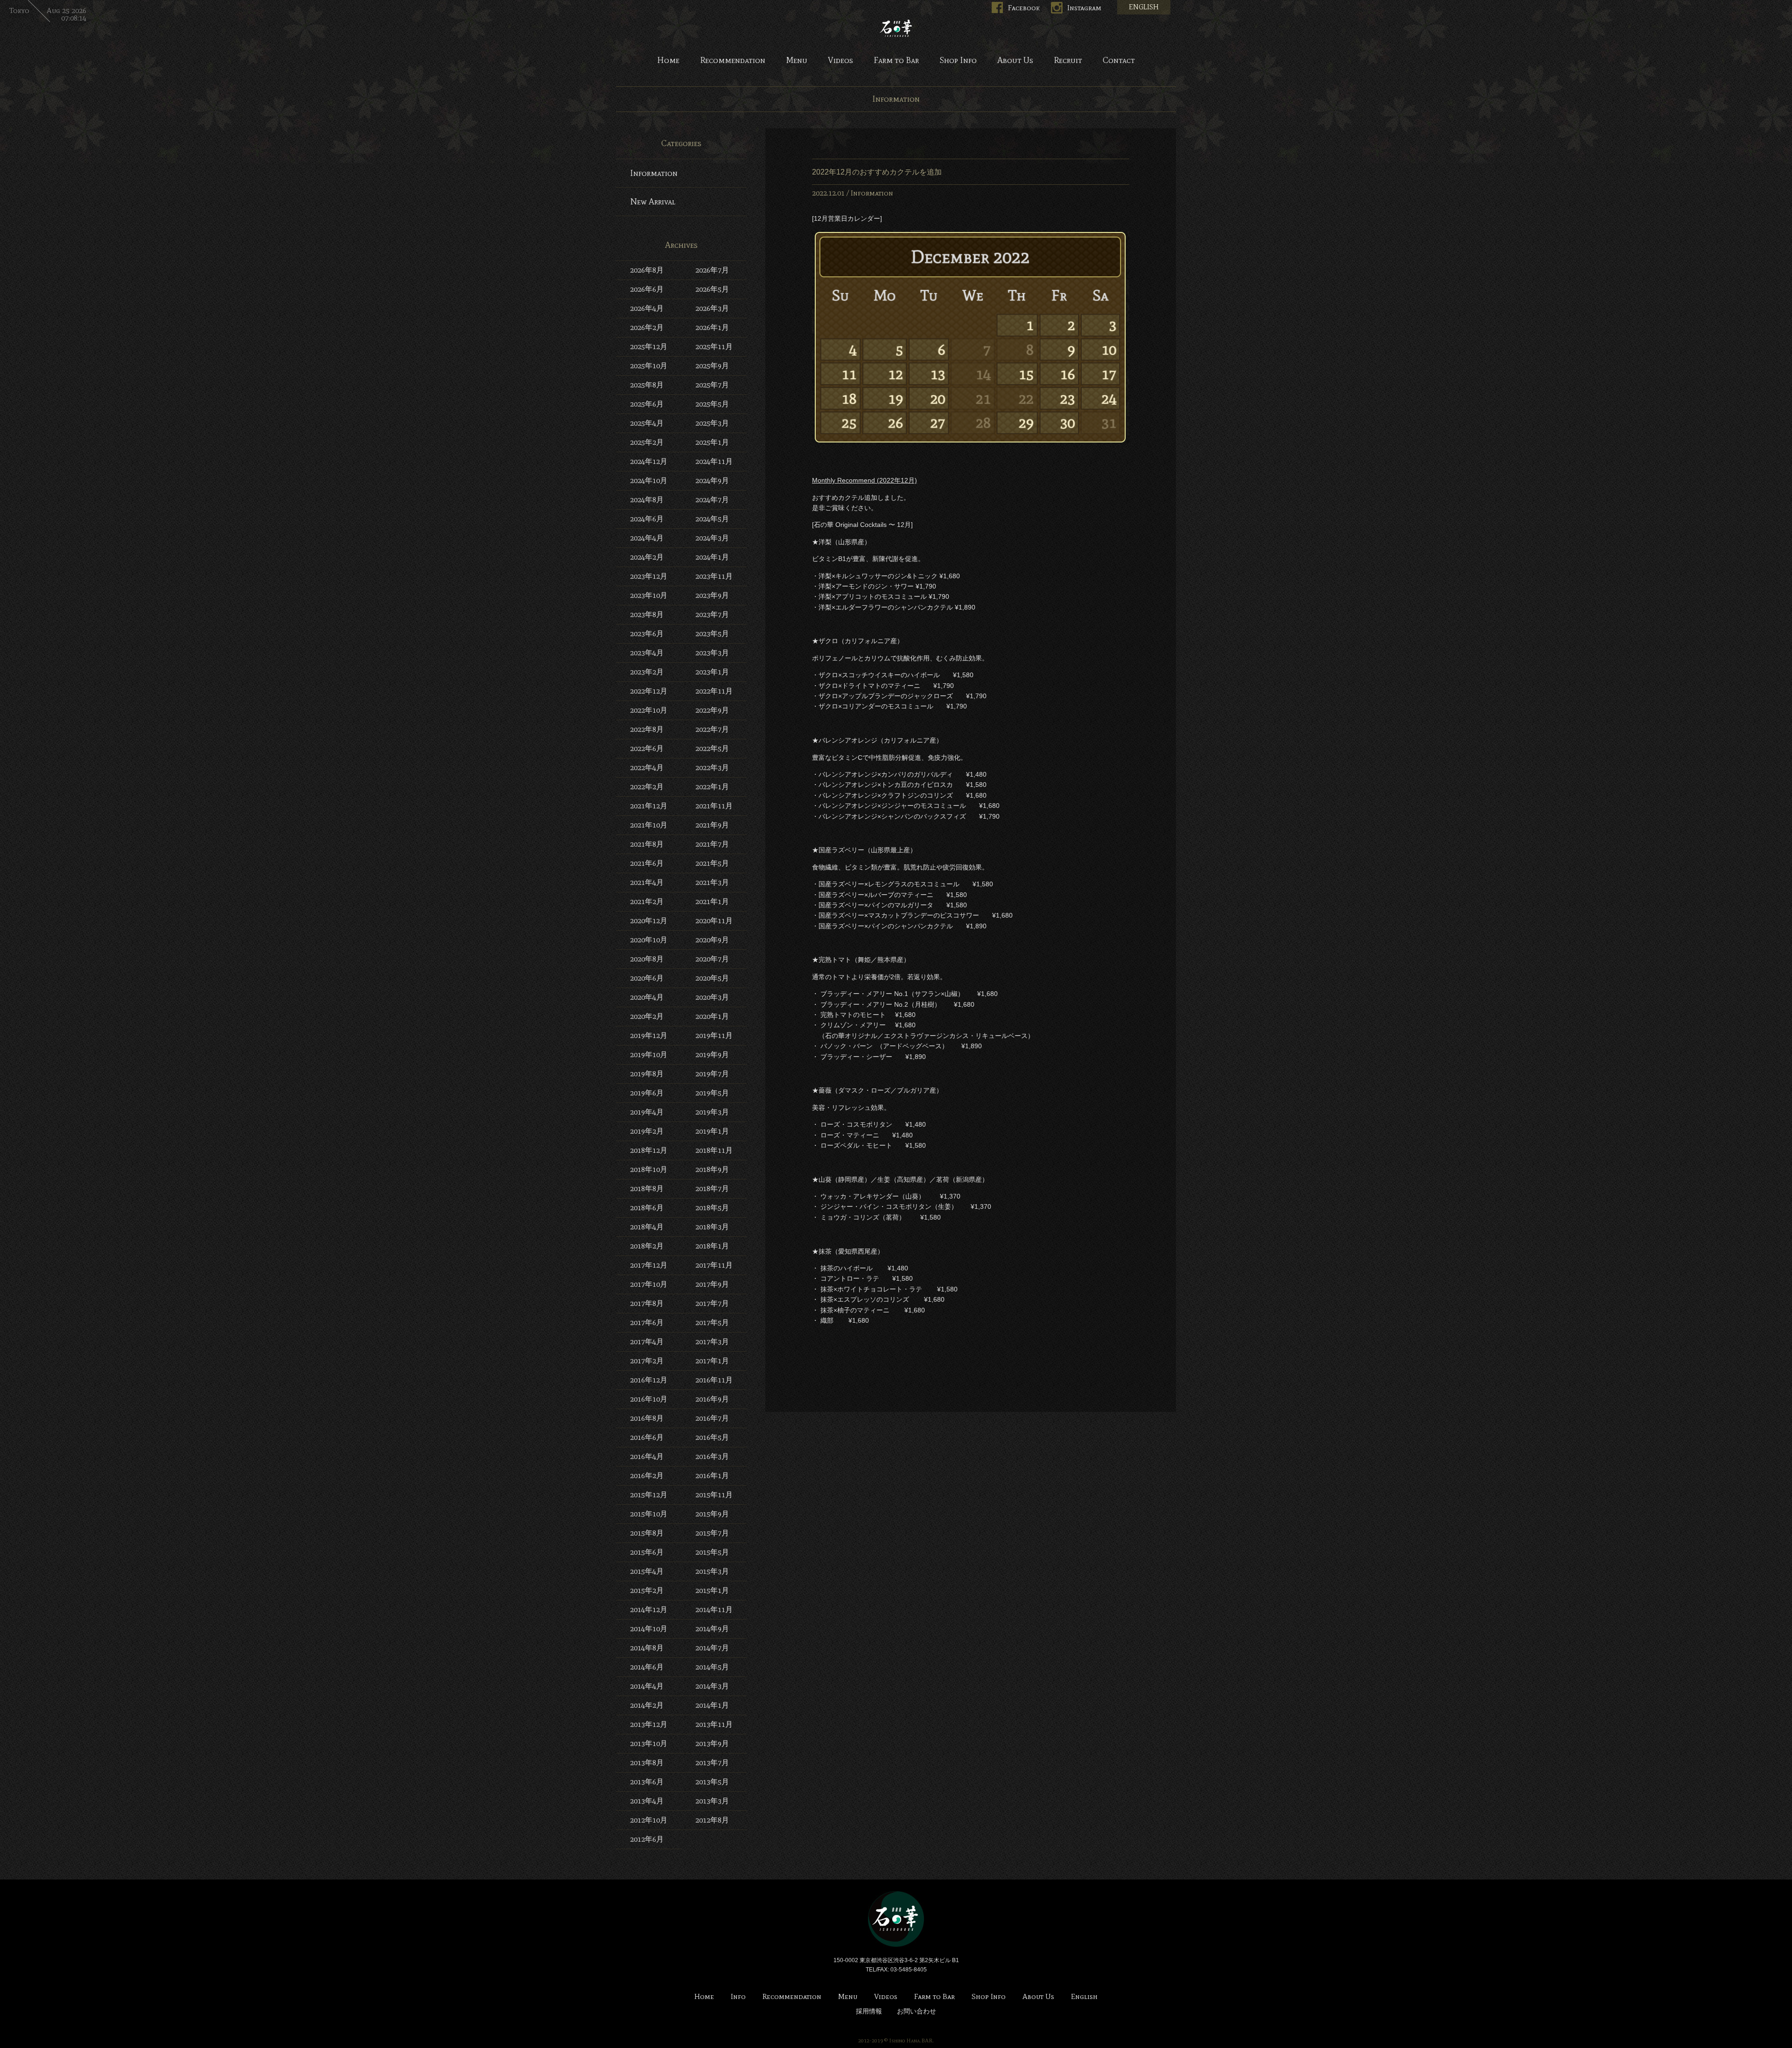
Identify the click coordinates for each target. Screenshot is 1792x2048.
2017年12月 (649, 1265)
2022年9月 (712, 710)
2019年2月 (647, 1131)
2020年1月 (712, 1016)
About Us (1015, 61)
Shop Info (958, 61)
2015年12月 (649, 1495)
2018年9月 (712, 1169)
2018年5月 (712, 1208)
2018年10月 (649, 1169)
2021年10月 (649, 825)
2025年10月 (649, 366)
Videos (840, 61)
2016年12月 (649, 1380)
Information (872, 193)
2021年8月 (647, 844)
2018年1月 (712, 1246)
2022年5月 (712, 748)
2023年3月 (712, 653)
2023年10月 (649, 595)
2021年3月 (712, 882)
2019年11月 (714, 1035)
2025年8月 (647, 385)
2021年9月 (712, 825)
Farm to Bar (896, 61)
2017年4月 (647, 1342)
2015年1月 (712, 1590)
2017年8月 (647, 1303)
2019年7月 (712, 1074)
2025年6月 (647, 404)
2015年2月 (647, 1590)
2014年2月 (647, 1705)
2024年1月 (712, 557)
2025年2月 (647, 442)
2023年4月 (647, 653)
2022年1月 (712, 787)
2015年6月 (647, 1552)
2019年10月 (649, 1055)
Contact (1119, 61)
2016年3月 (712, 1456)
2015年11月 (714, 1495)
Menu (797, 61)
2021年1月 (712, 901)
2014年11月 (714, 1610)
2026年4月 (647, 308)
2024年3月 (712, 538)
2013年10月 (649, 1743)
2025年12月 (649, 347)
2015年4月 (647, 1571)
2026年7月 (712, 270)
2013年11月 (714, 1724)
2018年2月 (647, 1246)
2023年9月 (712, 595)
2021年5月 (712, 863)
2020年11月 (714, 921)
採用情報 (869, 2011)
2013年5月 (712, 1782)
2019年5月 (712, 1093)
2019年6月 (647, 1093)
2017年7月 (712, 1303)
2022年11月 (714, 691)
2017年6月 (647, 1322)
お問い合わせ (917, 2011)
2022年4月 (647, 768)
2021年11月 (714, 806)
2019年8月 (647, 1074)
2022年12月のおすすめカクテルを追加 (877, 172)
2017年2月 (647, 1361)
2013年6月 (647, 1782)
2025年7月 (712, 385)
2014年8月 (647, 1648)
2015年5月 (712, 1552)
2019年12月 (649, 1035)
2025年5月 (712, 404)
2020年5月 (712, 978)
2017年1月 (712, 1361)
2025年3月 (712, 423)
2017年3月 (712, 1342)
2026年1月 (712, 327)
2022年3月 (712, 768)
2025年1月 (712, 442)
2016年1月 (712, 1476)
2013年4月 (647, 1801)
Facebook (1024, 8)
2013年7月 (712, 1763)
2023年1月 (712, 672)
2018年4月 (647, 1227)
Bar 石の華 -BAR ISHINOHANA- (896, 28)
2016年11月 (714, 1380)
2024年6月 (647, 519)
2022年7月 (712, 729)
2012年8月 (712, 1820)
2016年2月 (647, 1476)
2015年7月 (712, 1533)
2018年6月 (647, 1208)
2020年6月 (647, 978)
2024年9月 (712, 480)
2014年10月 (649, 1629)
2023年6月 (647, 634)
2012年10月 (649, 1820)
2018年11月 (714, 1150)
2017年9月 (712, 1284)
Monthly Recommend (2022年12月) (864, 480)
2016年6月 (647, 1437)
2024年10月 (649, 480)
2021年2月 (647, 901)
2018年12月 (649, 1150)
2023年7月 (712, 614)
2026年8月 (647, 270)
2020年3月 (712, 997)
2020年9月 (712, 940)
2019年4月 (647, 1112)
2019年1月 (712, 1131)
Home (668, 61)
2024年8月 (647, 500)
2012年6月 (647, 1839)
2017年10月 (649, 1284)
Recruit (1068, 61)
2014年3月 (712, 1686)
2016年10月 (649, 1399)
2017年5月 (712, 1322)
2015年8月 (647, 1533)
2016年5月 (712, 1437)
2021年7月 (712, 844)
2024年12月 (649, 461)
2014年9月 (712, 1629)
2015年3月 (712, 1571)
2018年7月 (712, 1189)
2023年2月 (647, 672)
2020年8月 (647, 959)
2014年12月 (649, 1610)
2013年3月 (712, 1801)
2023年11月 (714, 576)
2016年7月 (712, 1418)
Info (738, 1997)
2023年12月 (649, 576)
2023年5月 (712, 634)
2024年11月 (714, 461)
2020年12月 (649, 921)
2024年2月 (647, 557)
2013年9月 (712, 1743)
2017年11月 (714, 1265)
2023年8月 (647, 614)
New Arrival (653, 202)
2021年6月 (647, 863)
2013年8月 (647, 1763)
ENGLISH (1144, 7)
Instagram (1084, 8)
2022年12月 (649, 691)
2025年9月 (712, 366)
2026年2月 (647, 327)
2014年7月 (712, 1648)
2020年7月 (712, 959)
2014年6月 (647, 1667)
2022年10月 (649, 710)
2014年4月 (647, 1686)
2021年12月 (649, 806)
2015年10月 (649, 1514)
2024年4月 (647, 538)
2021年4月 (647, 882)
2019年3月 (712, 1112)
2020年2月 (647, 1016)
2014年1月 (712, 1705)
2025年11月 (714, 347)
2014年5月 (712, 1667)
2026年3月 (712, 308)
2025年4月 (647, 423)
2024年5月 (712, 519)
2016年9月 (712, 1399)
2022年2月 (647, 787)
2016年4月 (647, 1456)
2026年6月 (647, 289)
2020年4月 (647, 997)
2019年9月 (712, 1055)
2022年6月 (647, 748)
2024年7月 (712, 500)
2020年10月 (649, 940)
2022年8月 (647, 729)
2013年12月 (649, 1724)
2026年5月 (712, 289)
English (1084, 1997)
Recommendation (733, 61)
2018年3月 (712, 1227)
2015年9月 (712, 1514)
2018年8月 (647, 1189)
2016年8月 (647, 1418)
